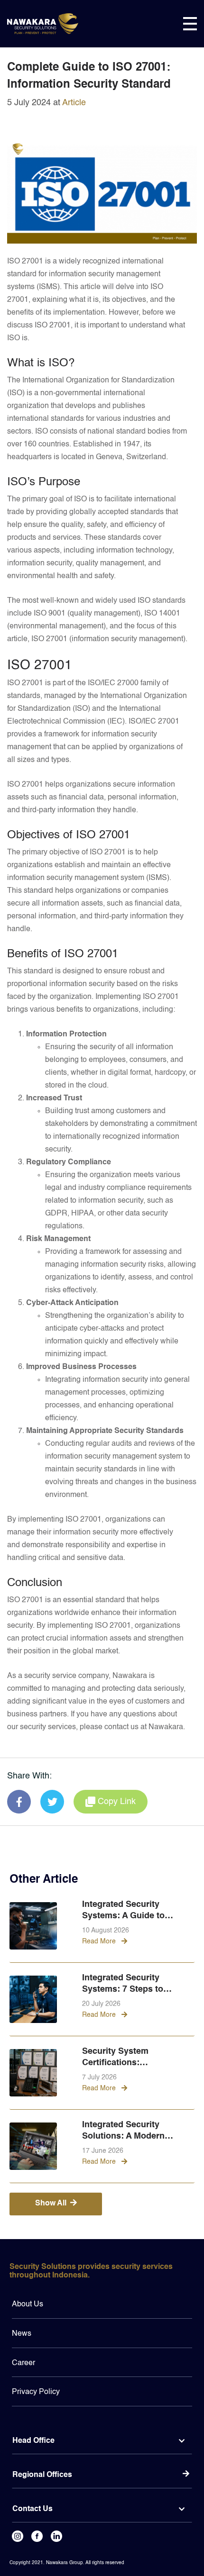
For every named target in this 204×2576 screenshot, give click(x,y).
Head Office (33, 2441)
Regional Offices (42, 2475)
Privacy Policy (36, 2392)
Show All (51, 2204)
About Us (28, 2304)
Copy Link (117, 1802)
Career (23, 2363)
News (22, 2334)
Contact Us (32, 2509)
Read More (100, 1941)
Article (74, 103)
